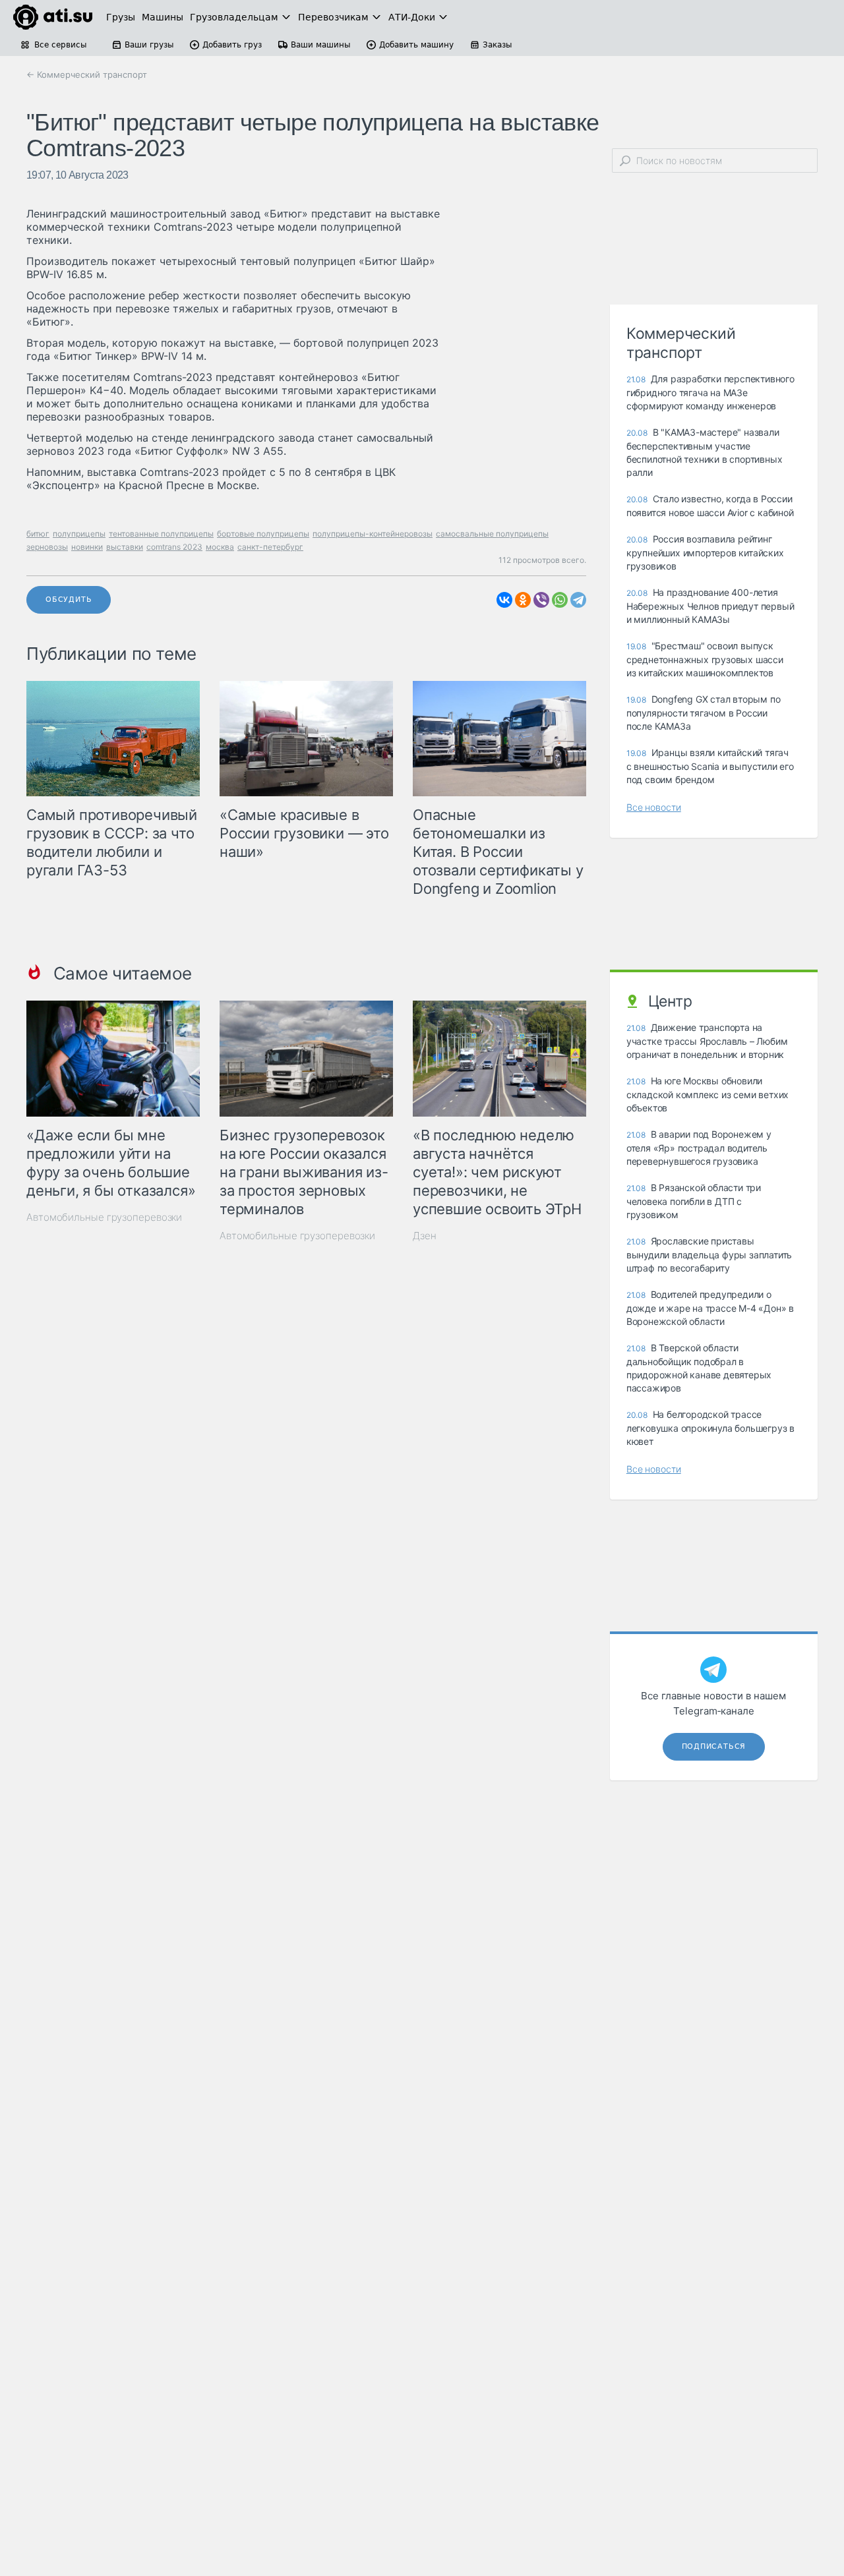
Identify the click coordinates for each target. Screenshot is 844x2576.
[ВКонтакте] (504, 600)
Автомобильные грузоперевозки (104, 1217)
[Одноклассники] (523, 600)
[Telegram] (578, 600)
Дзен (425, 1236)
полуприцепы (79, 534)
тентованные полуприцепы (161, 534)
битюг (38, 534)
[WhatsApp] (560, 600)
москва (220, 547)
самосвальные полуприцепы (492, 534)
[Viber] (541, 600)
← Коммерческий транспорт (87, 74)
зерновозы (47, 547)
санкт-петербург (270, 547)
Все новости (654, 807)
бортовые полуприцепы (263, 534)
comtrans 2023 (174, 547)
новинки (87, 547)
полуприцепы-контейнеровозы (373, 534)
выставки (125, 547)
